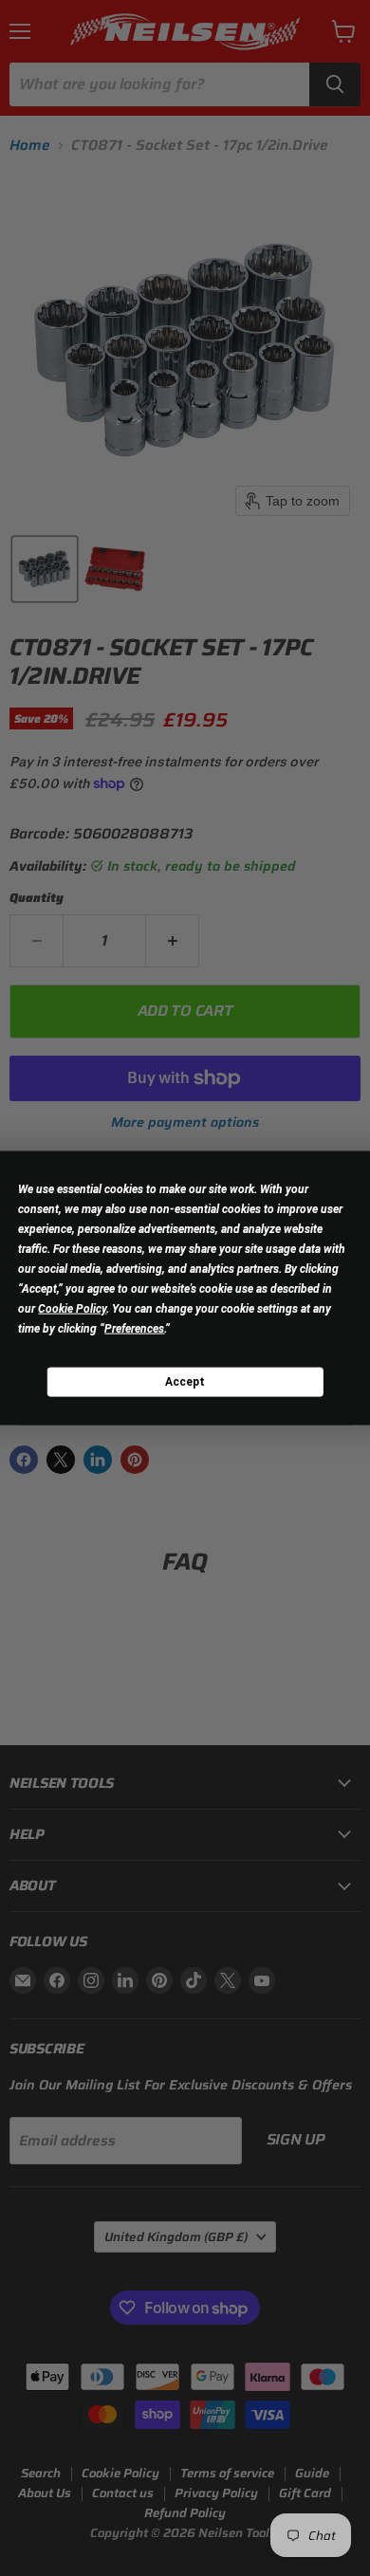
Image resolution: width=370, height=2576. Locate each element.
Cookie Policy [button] (72, 1309)
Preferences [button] (134, 1329)
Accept (185, 1381)
